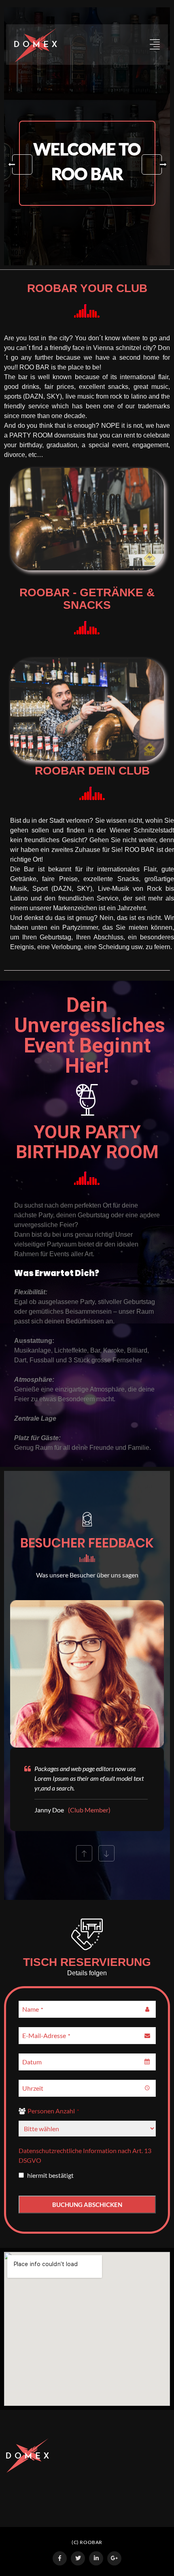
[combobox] (87, 2062)
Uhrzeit (33, 2088)
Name (33, 2009)
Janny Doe (49, 1810)
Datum (32, 2062)
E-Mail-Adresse (46, 2035)
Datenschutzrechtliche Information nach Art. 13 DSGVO (85, 2155)
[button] (22, 164)
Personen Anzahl (53, 2111)
